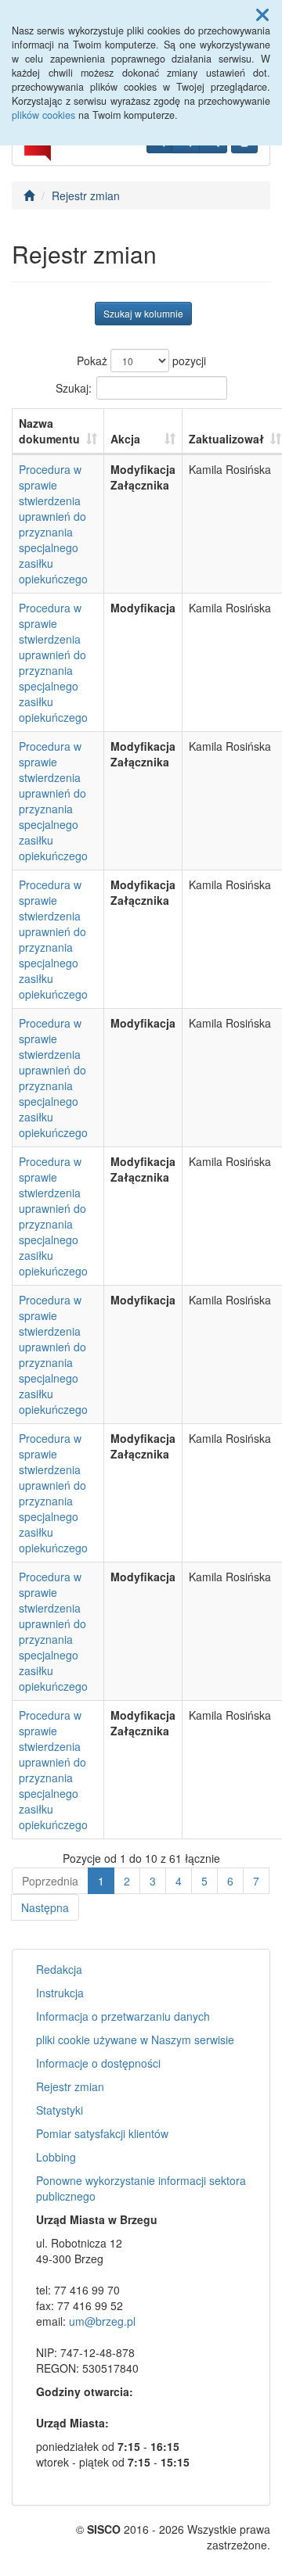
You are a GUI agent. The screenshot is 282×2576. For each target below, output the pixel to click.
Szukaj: (74, 387)
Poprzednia (50, 1881)
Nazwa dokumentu (49, 431)
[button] (262, 14)
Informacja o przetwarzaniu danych (123, 2016)
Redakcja (59, 1969)
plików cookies (43, 115)
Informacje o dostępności (98, 2063)
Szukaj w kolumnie (143, 313)
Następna (45, 1907)
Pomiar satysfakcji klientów (102, 2133)
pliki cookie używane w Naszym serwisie (135, 2040)
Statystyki (60, 2110)
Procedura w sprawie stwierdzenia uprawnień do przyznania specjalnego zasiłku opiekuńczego (53, 524)
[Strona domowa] (29, 196)
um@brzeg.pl (102, 2321)
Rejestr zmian (86, 196)
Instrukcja (60, 1993)
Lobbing (56, 2157)
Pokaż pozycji (141, 361)
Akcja (125, 439)
